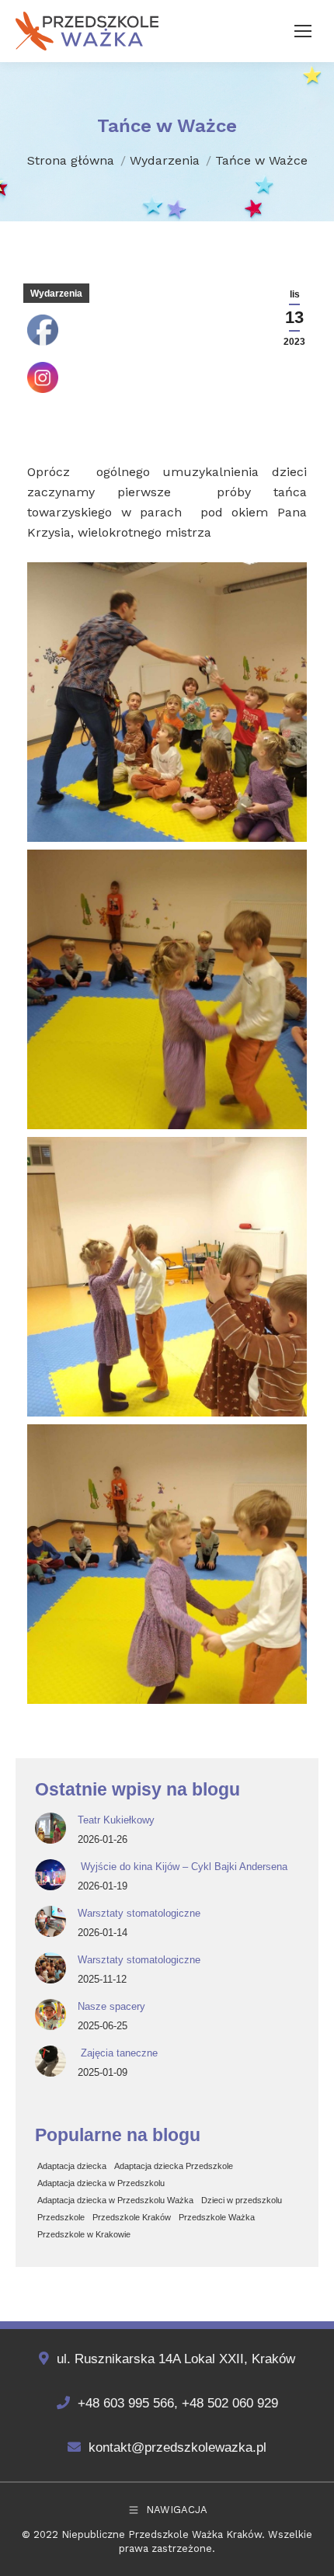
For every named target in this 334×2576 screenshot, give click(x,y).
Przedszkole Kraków (132, 2217)
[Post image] (50, 1828)
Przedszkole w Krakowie (84, 2234)
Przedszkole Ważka (217, 2217)
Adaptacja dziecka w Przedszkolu (101, 2183)
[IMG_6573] (167, 1564)
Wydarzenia (56, 294)
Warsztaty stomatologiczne (139, 1913)
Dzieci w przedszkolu (242, 2200)
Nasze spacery (111, 2006)
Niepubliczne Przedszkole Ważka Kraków (162, 2534)
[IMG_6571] (167, 1277)
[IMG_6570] (167, 989)
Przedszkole (61, 2217)
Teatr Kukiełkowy (116, 1820)
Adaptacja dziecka (72, 2166)
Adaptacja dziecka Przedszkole (174, 2166)
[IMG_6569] (167, 702)
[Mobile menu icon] (303, 31)
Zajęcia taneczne (118, 2053)
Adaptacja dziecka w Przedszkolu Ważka (115, 2200)
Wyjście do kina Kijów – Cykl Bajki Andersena (183, 1867)
